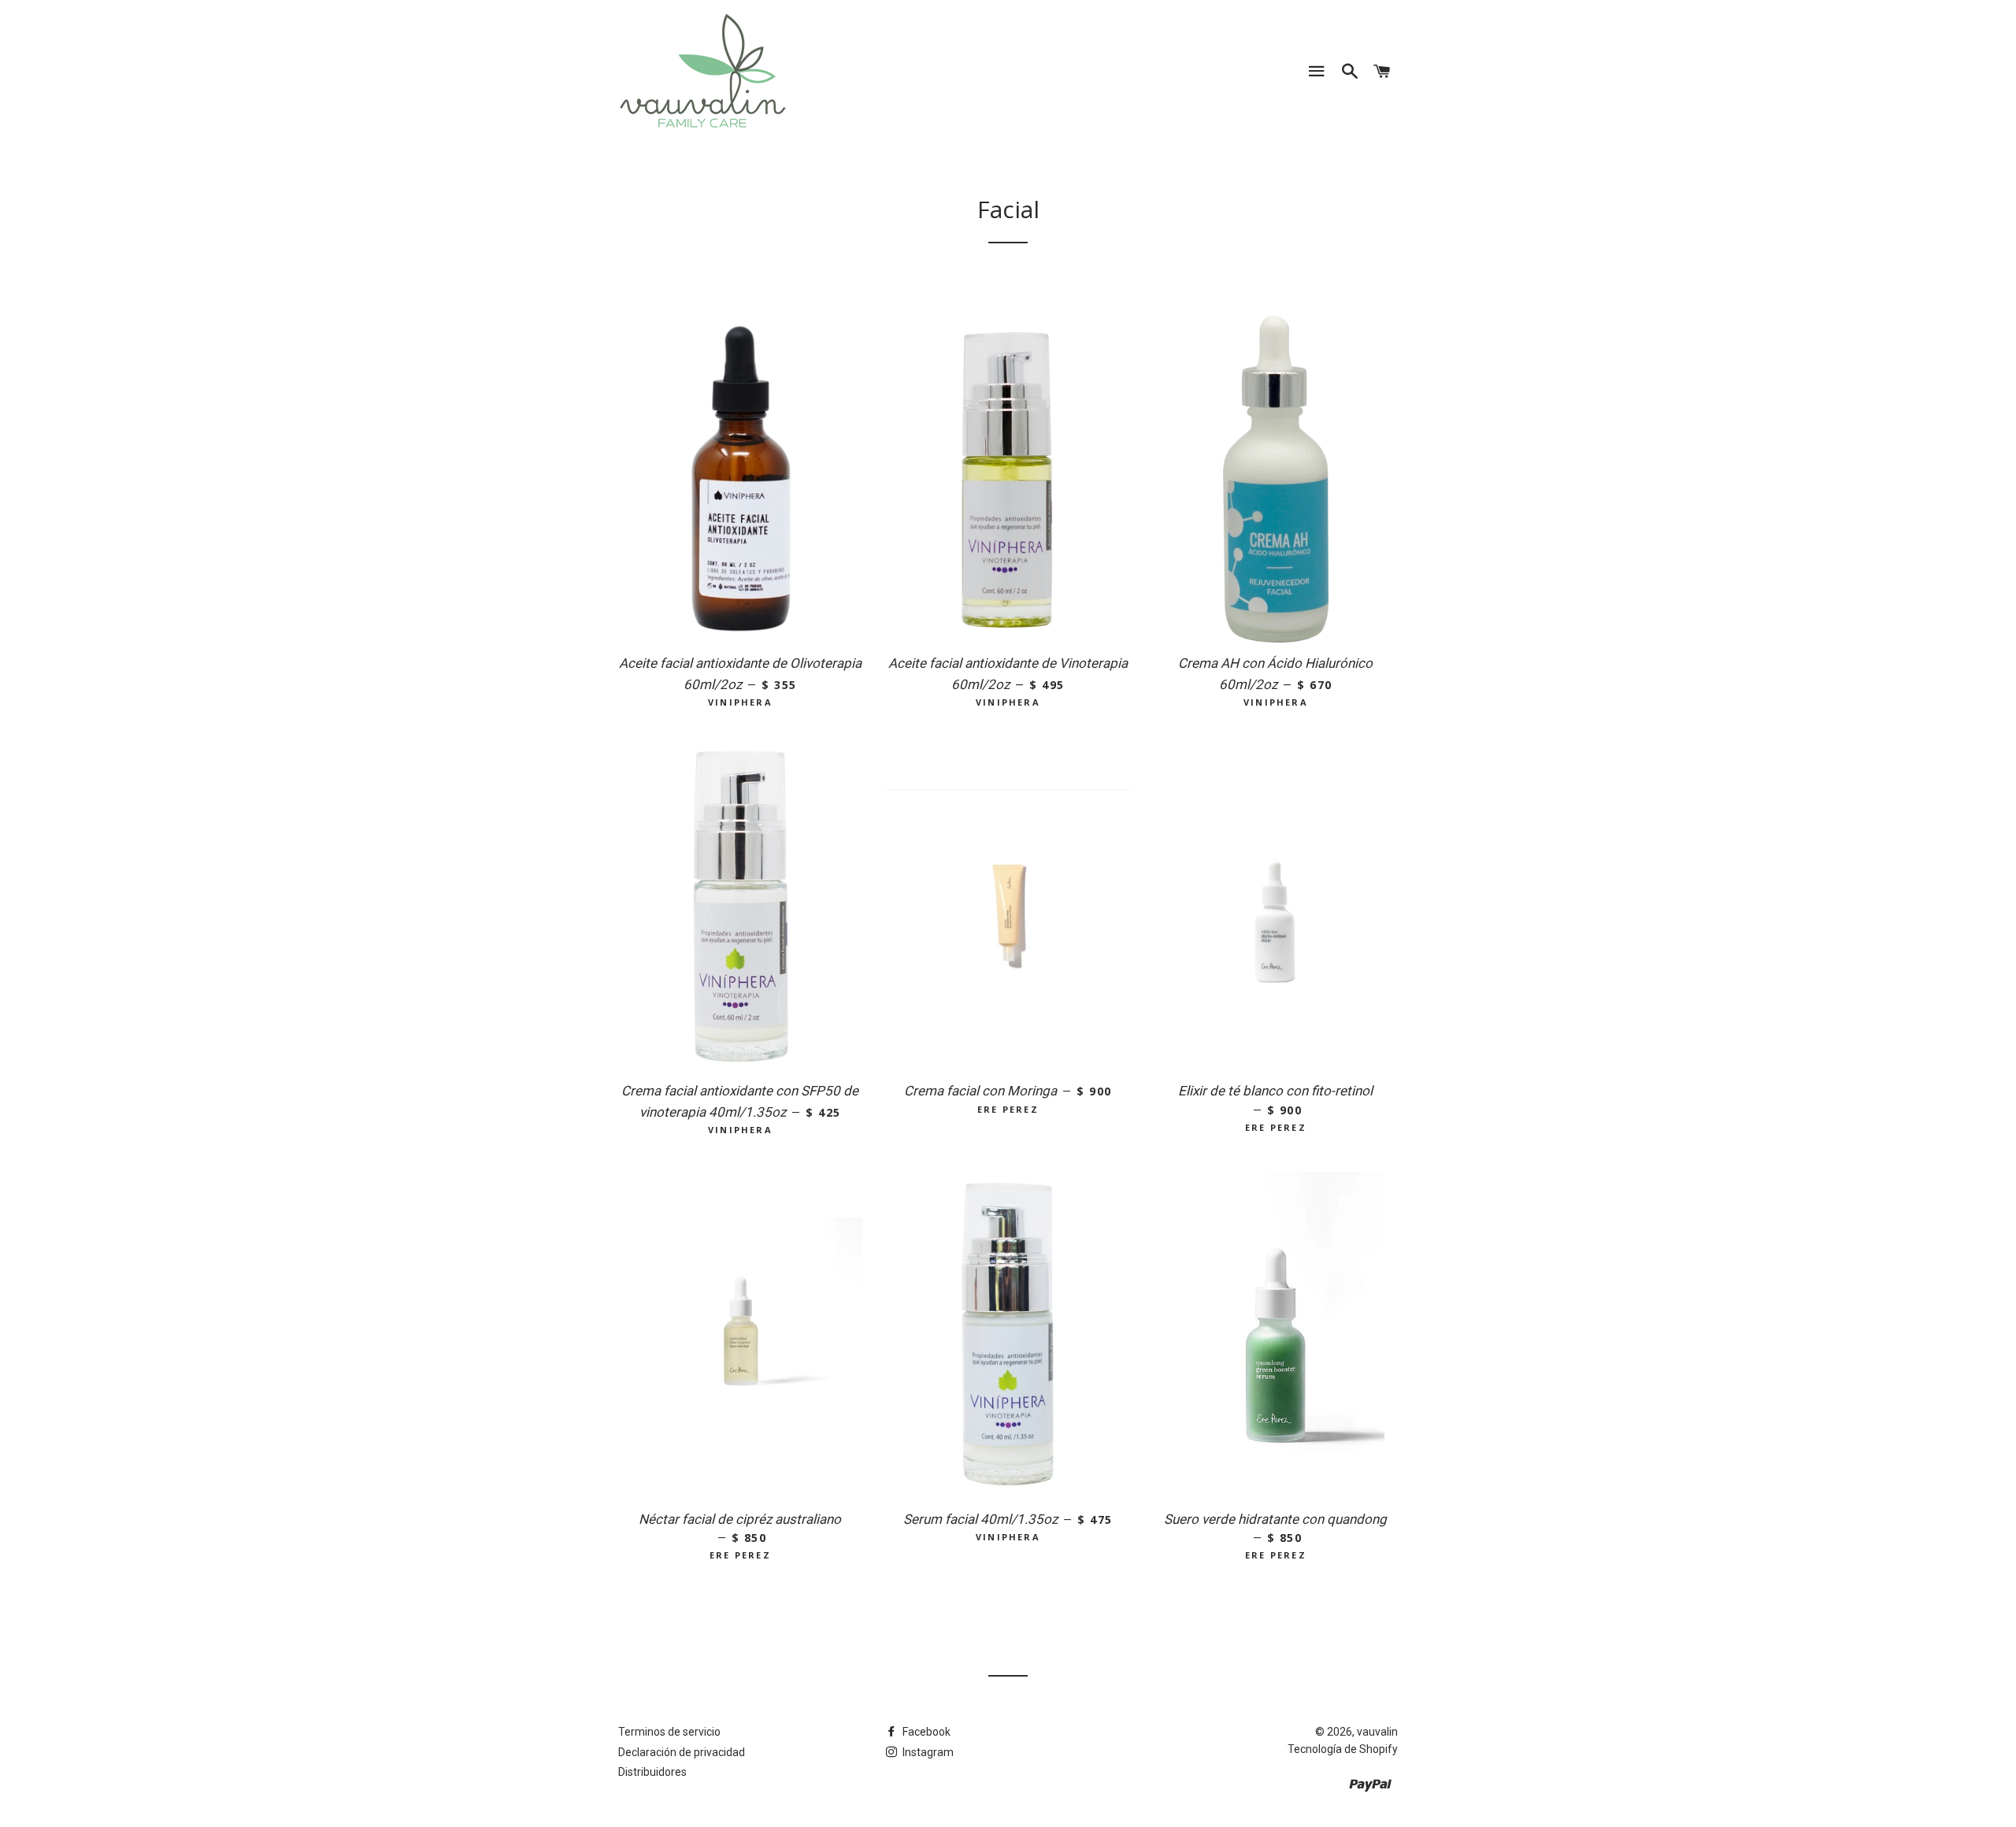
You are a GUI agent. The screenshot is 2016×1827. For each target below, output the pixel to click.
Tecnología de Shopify (1343, 1749)
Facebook (925, 1732)
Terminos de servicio (669, 1732)
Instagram (927, 1752)
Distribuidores (652, 1772)
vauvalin (1377, 1732)
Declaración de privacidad (682, 1752)
